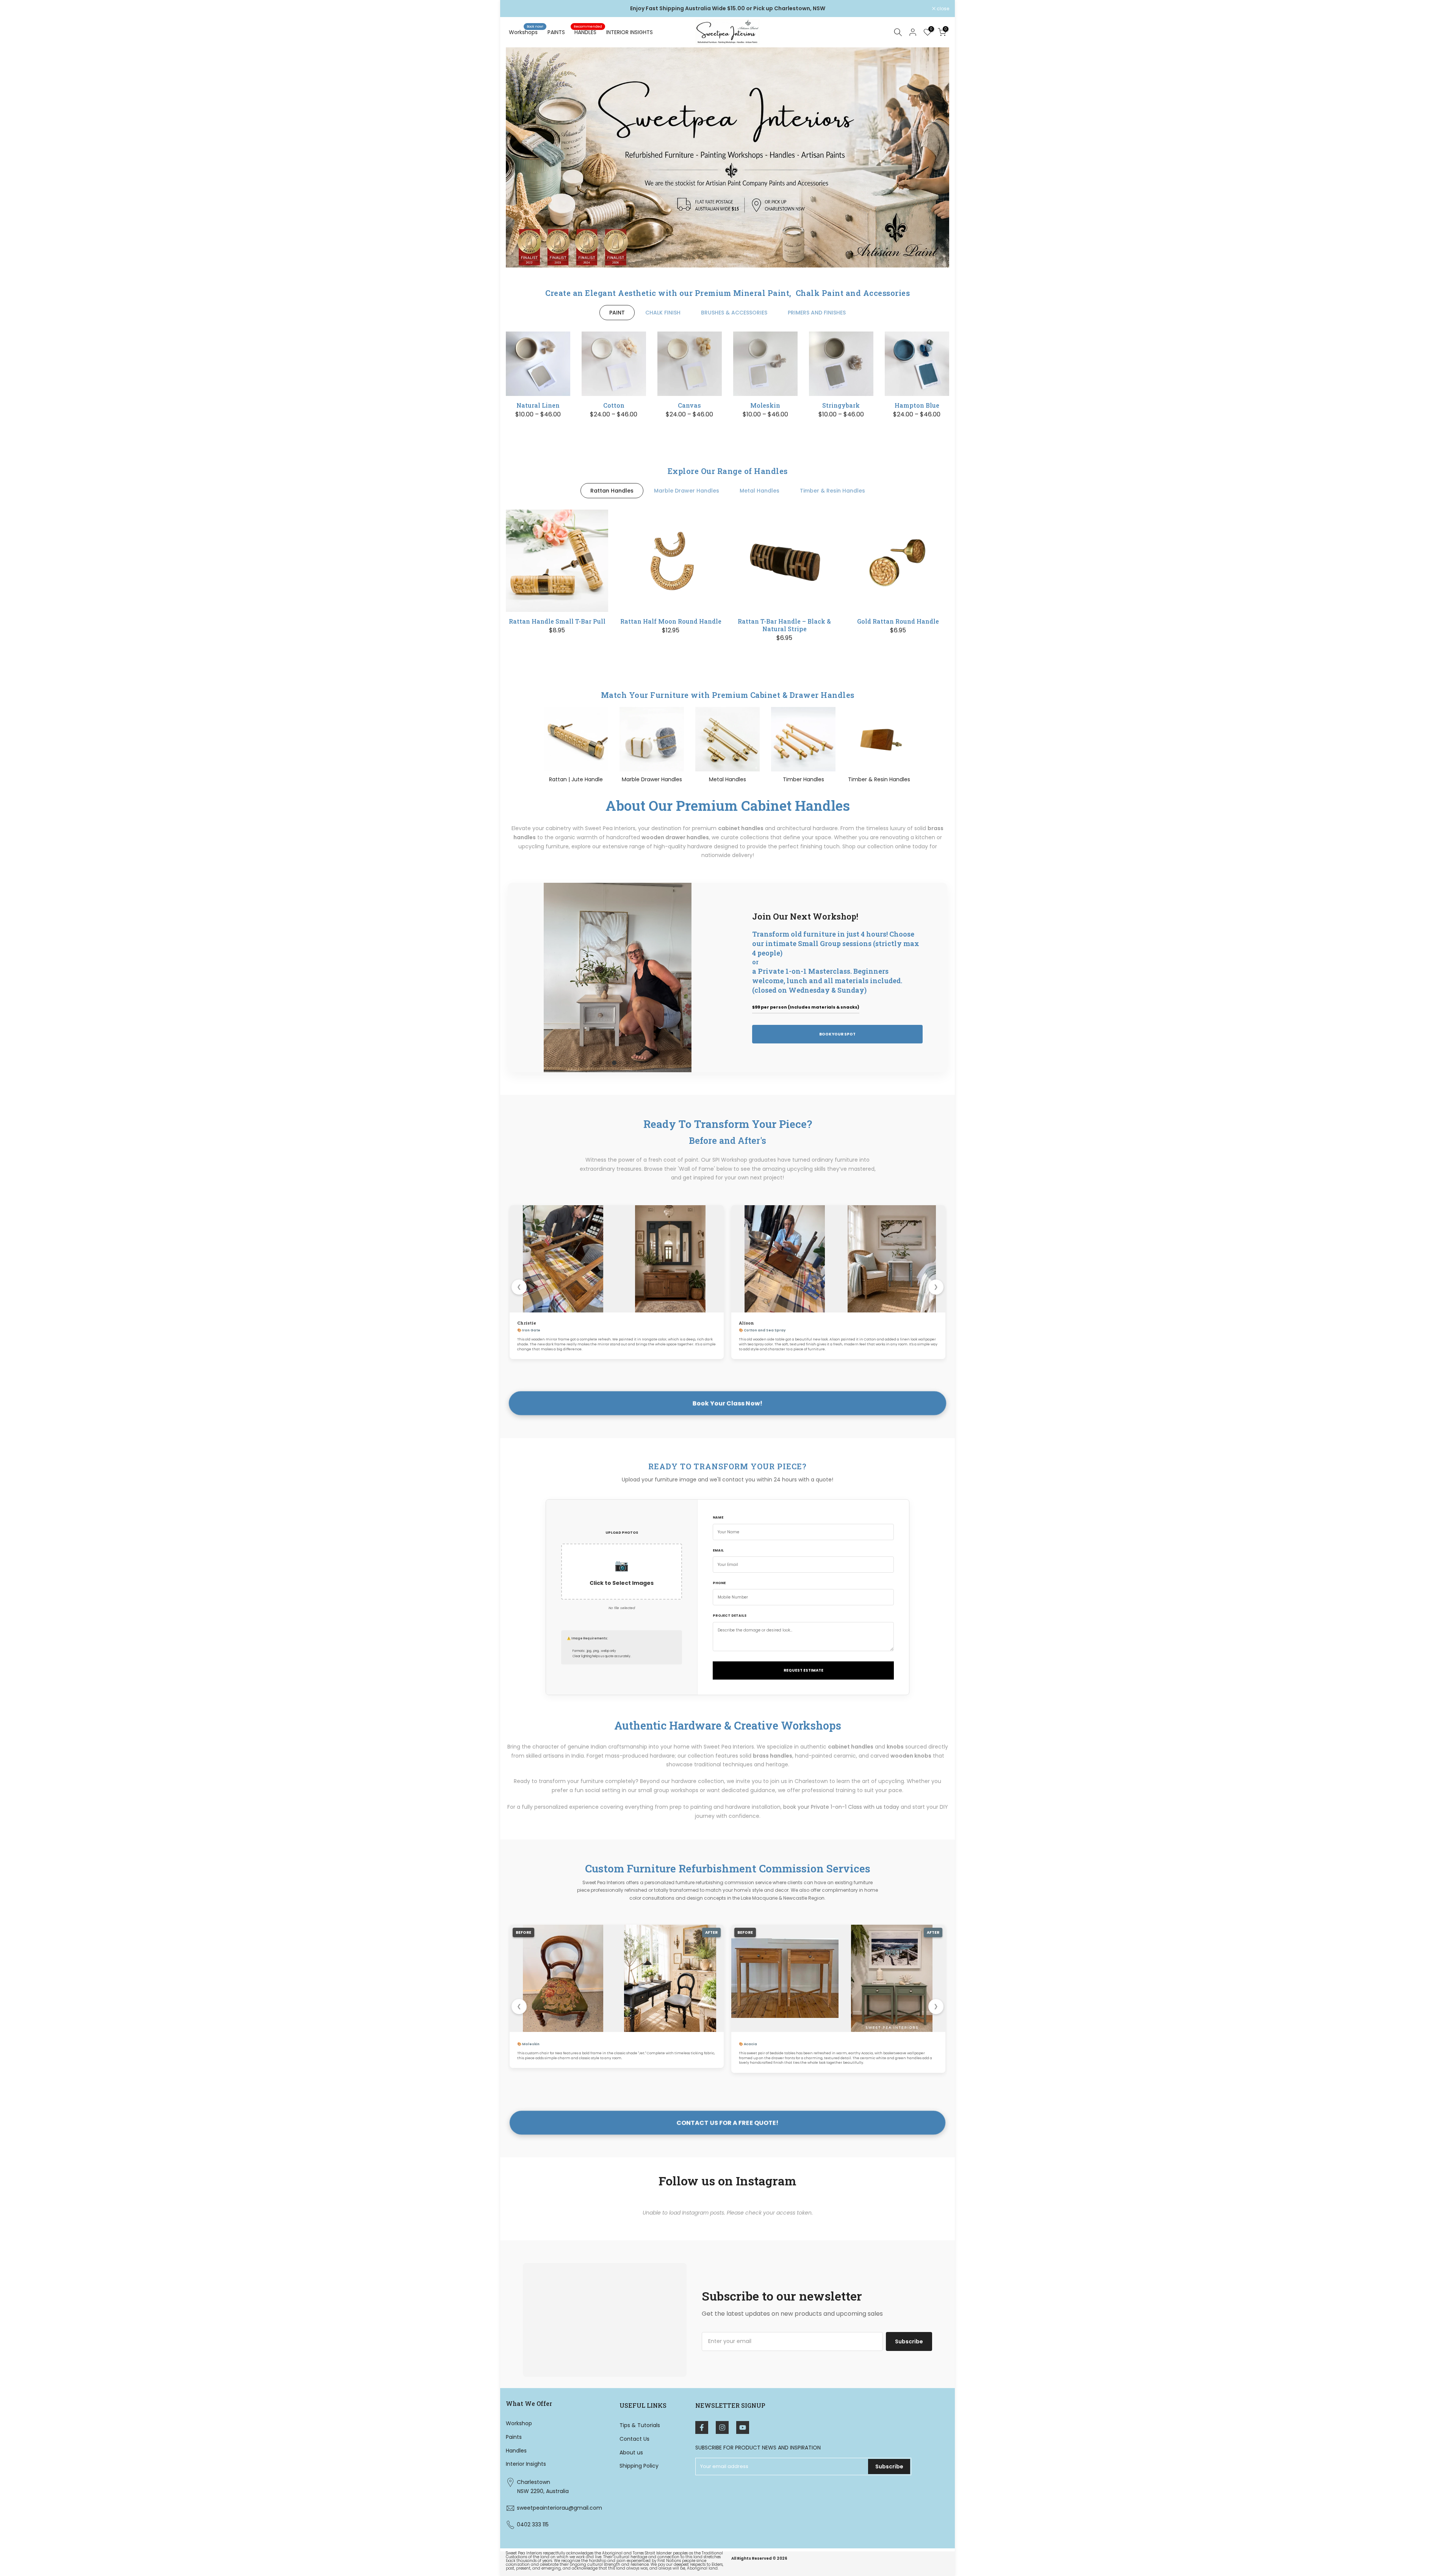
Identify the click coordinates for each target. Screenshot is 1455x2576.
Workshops (526, 32)
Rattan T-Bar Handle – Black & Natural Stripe (784, 625)
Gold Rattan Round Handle (898, 621)
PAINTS (556, 32)
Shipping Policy (639, 2466)
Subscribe (909, 2341)
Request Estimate (803, 1670)
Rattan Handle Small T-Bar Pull (557, 621)
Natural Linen (538, 405)
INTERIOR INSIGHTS (630, 32)
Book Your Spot (837, 1034)
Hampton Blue (917, 405)
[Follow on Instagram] (722, 2427)
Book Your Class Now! (727, 1403)
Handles (516, 2451)
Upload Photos (622, 1533)
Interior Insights (526, 2464)
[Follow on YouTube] (743, 2427)
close (516, 9)
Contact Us (634, 2439)
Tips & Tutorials (640, 2425)
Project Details (730, 1616)
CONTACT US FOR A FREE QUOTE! (728, 2123)
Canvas (689, 405)
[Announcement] (727, 9)
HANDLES (588, 32)
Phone (719, 1583)
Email (718, 1550)
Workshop (519, 2423)
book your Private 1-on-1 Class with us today (841, 1807)
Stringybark (841, 405)
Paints (514, 2437)
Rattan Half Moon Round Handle (671, 621)
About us (631, 2452)
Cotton (614, 405)
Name (718, 1517)
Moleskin (765, 405)
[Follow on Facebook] (702, 2427)
